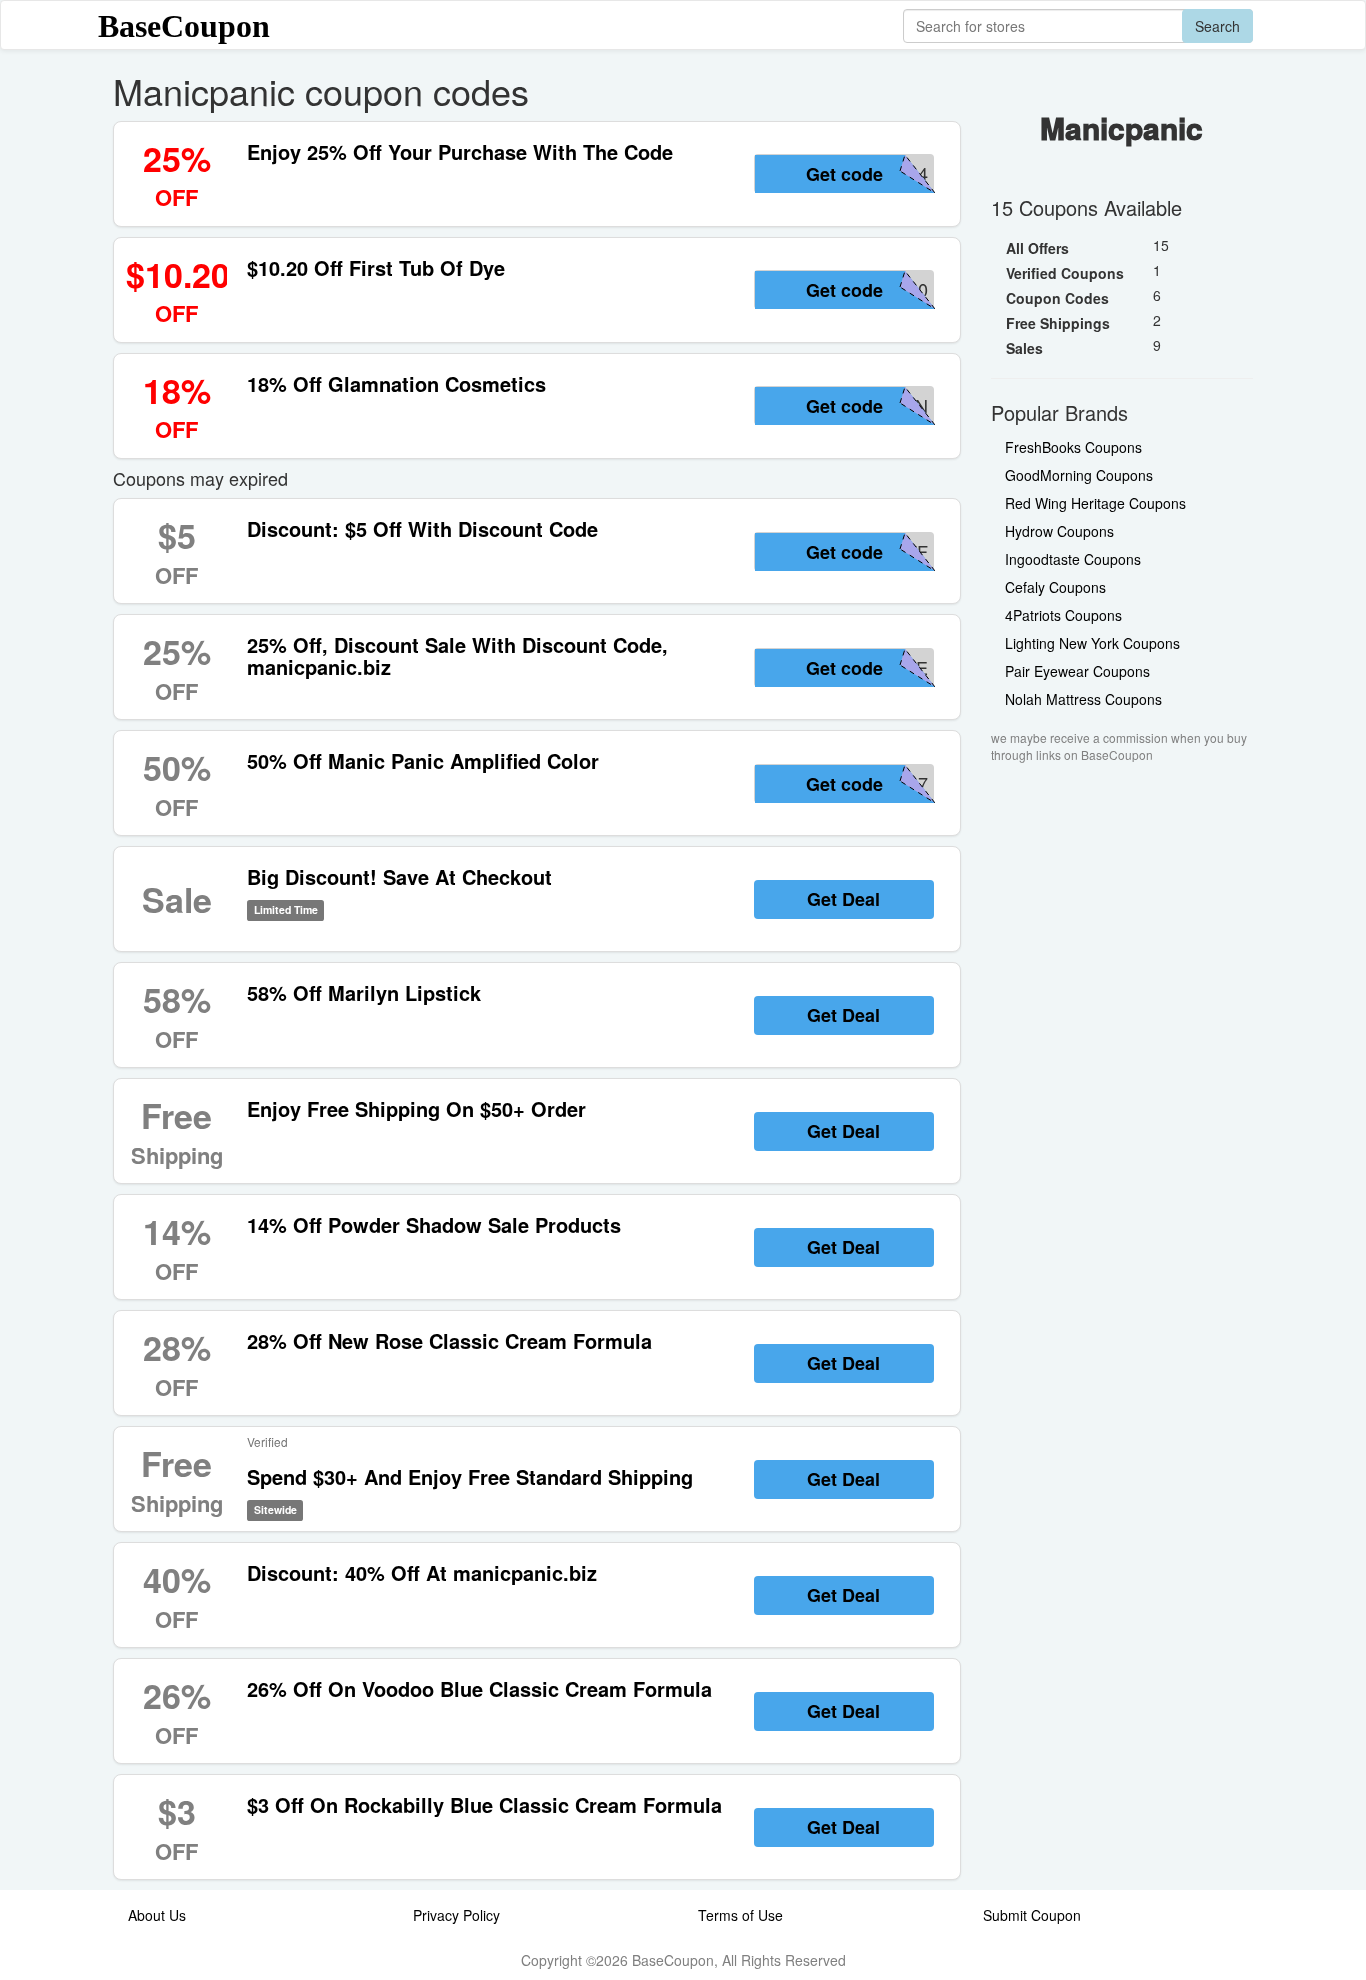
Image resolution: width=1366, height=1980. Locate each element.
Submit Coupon (1032, 1915)
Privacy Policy (456, 1915)
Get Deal (843, 899)
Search (1217, 26)
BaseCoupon (184, 26)
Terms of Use (740, 1915)
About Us (157, 1915)
